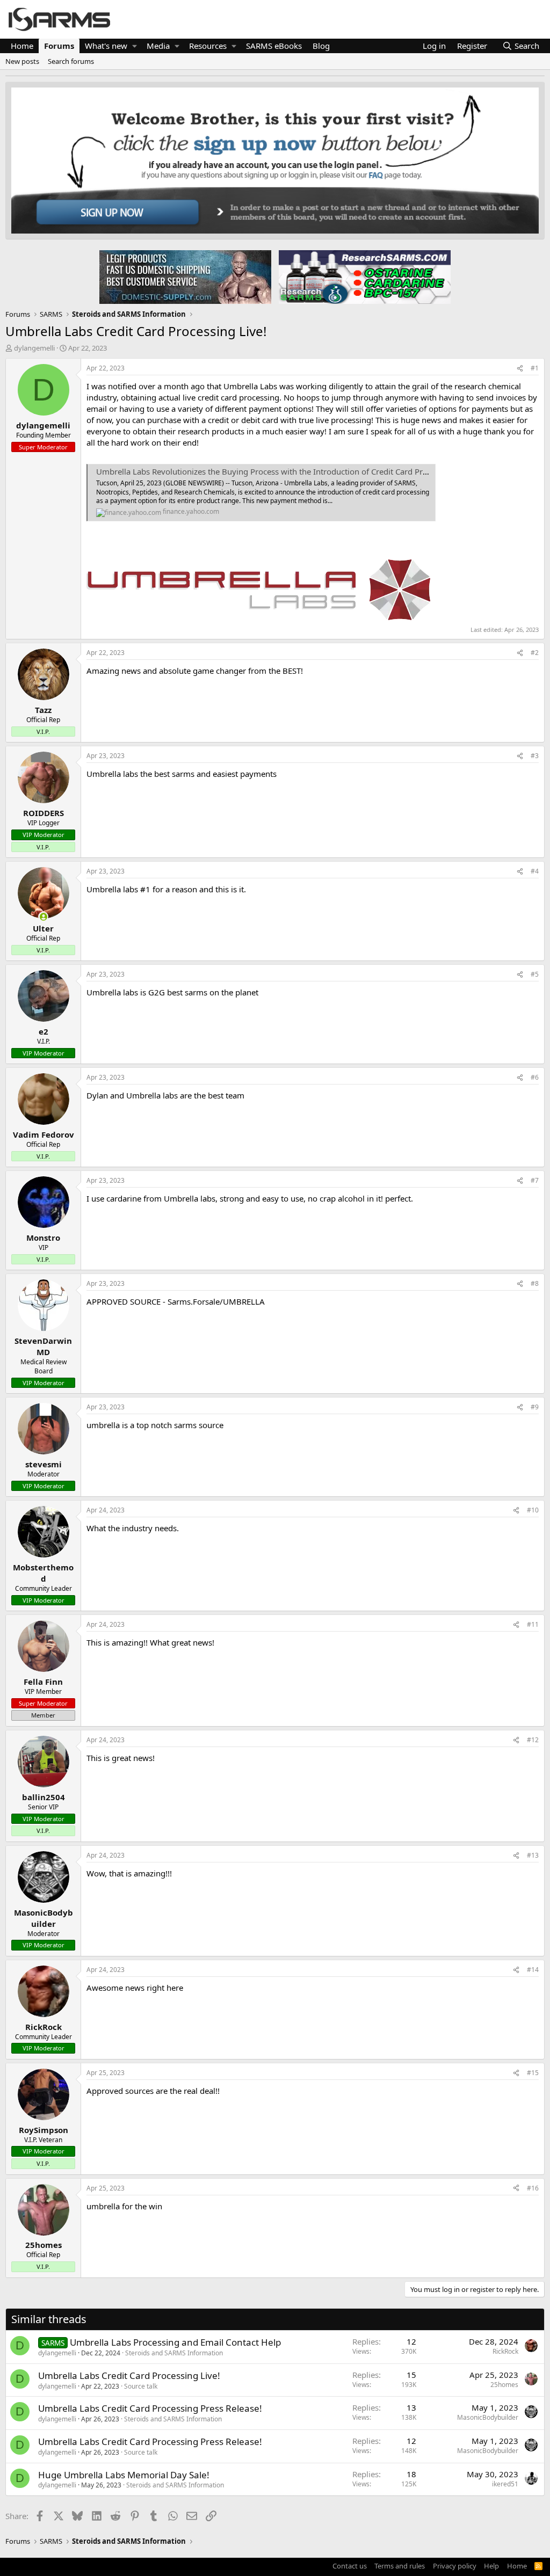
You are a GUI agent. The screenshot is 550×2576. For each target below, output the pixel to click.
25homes (504, 2385)
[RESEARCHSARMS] (364, 276)
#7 (535, 1180)
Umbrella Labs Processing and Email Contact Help (175, 2342)
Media (158, 46)
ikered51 (505, 2484)
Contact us (350, 2566)
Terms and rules (400, 2566)
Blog (321, 46)
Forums (59, 46)
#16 (533, 2188)
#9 (535, 1407)
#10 (533, 1510)
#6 (535, 1077)
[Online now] (43, 917)
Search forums (71, 61)
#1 (535, 368)
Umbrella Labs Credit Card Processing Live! (129, 2375)
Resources (208, 46)
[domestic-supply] (185, 276)
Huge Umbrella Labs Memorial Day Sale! (124, 2475)
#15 (533, 2073)
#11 (533, 1624)
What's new (106, 46)
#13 (533, 1855)
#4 (535, 871)
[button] (135, 46)
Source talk (141, 2386)
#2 (535, 653)
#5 (535, 974)
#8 (535, 1283)
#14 (533, 1970)
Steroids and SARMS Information (174, 2353)
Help (491, 2566)
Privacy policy (455, 2566)
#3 (535, 756)
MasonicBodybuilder (488, 2417)
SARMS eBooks (274, 46)
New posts (22, 61)
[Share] (520, 369)
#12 (533, 1740)
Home (22, 46)
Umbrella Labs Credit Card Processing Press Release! (150, 2408)
